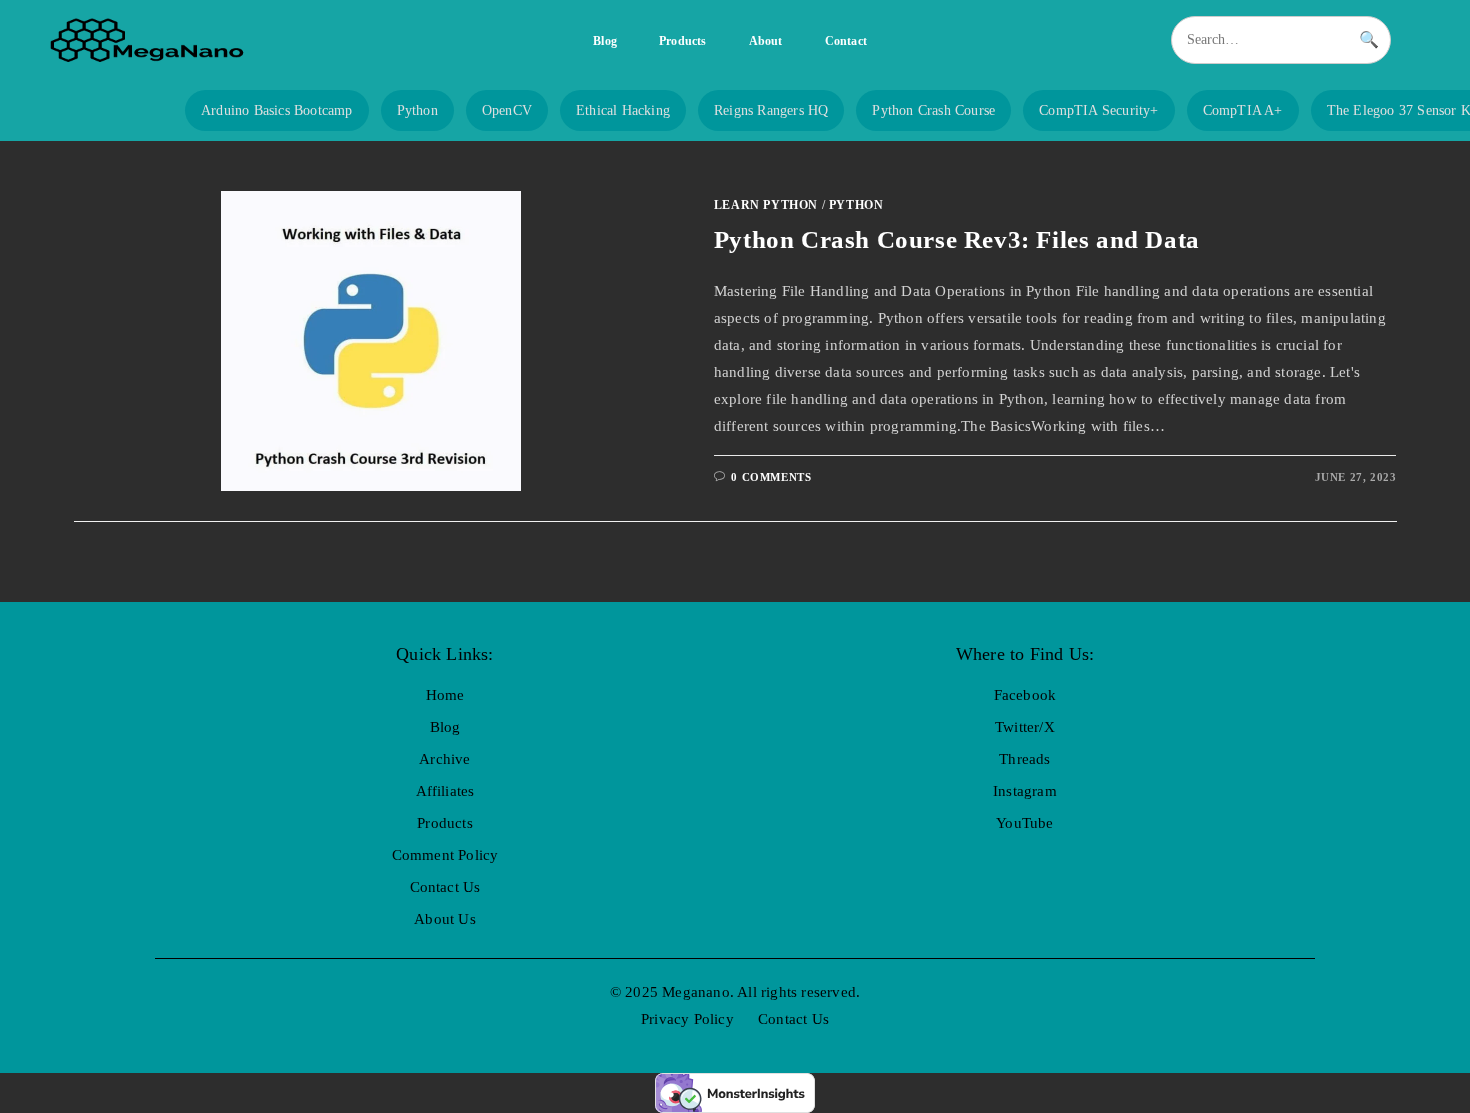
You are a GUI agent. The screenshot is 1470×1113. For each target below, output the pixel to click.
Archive (444, 759)
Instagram (1025, 791)
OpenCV (507, 110)
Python (417, 110)
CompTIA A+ (1243, 110)
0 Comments (771, 477)
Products (683, 41)
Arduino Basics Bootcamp (277, 110)
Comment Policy (445, 855)
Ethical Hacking (623, 110)
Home (445, 695)
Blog (605, 41)
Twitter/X (1025, 727)
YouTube (1024, 823)
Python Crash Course (933, 110)
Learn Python (766, 205)
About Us (445, 919)
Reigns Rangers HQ (771, 110)
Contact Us (445, 887)
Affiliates (445, 791)
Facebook (1025, 695)
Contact (846, 41)
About (766, 41)
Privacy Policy (687, 1019)
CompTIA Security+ (1098, 110)
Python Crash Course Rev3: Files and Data (957, 239)
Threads (1024, 759)
